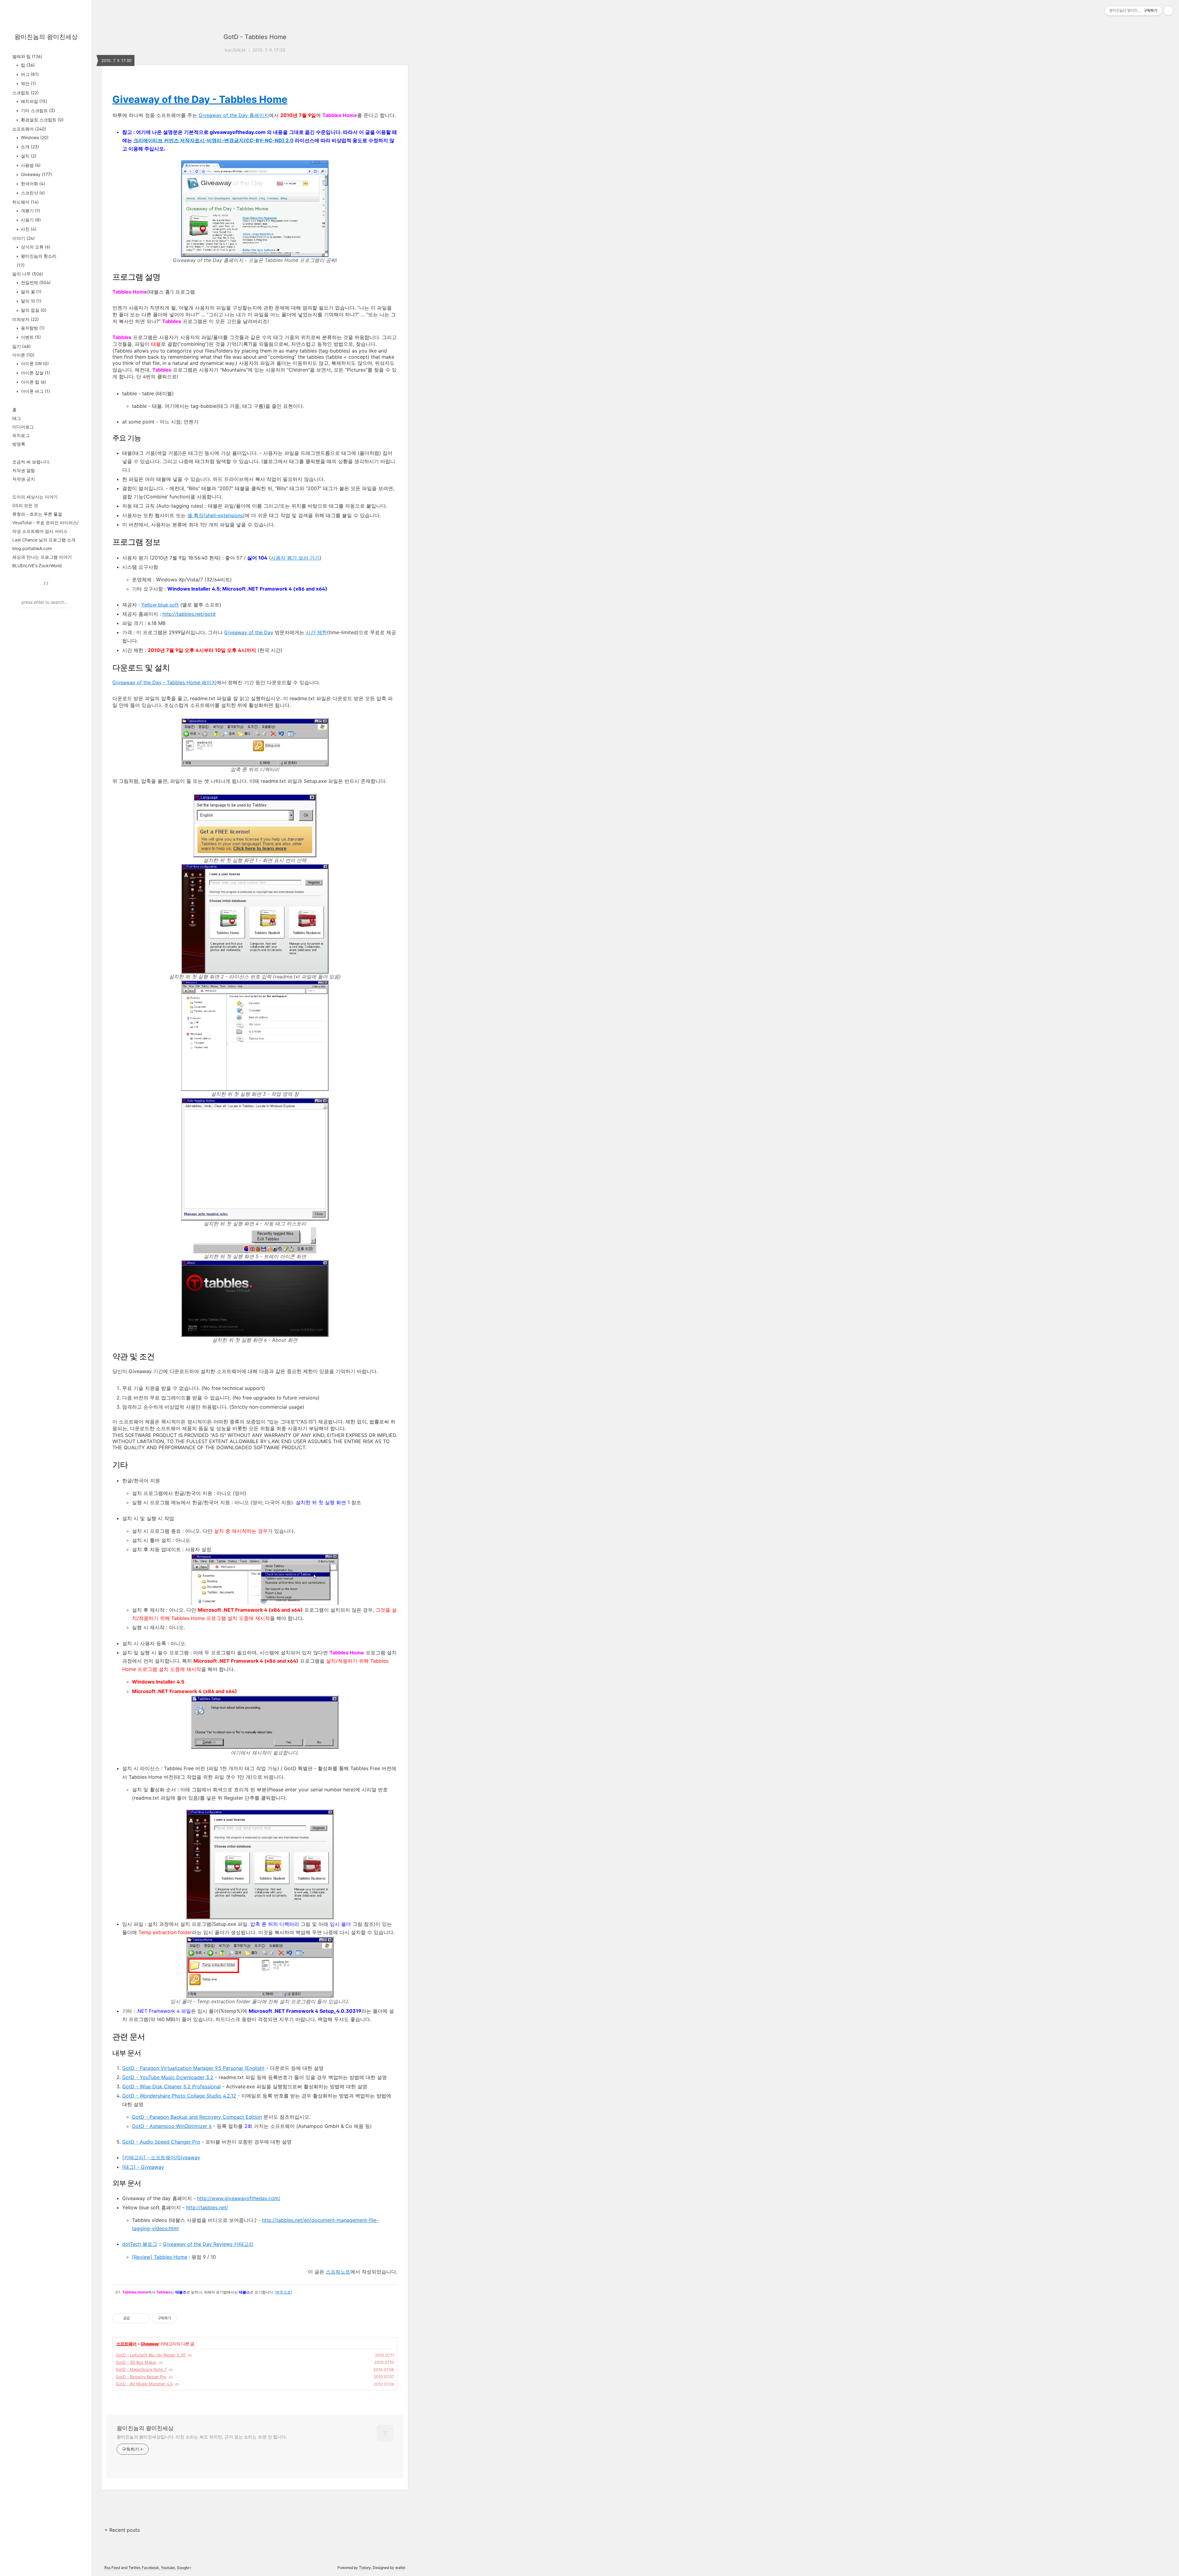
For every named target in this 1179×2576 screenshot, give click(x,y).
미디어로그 (23, 427)
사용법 (30, 165)
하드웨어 (25, 202)
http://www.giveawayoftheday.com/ (239, 2198)
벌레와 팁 (27, 56)
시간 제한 (316, 632)
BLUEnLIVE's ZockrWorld (37, 566)
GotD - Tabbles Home (255, 37)
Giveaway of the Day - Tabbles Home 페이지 (164, 682)
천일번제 (35, 282)
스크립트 (25, 93)
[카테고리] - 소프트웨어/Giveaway (161, 2157)
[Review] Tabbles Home (160, 2257)
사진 (28, 229)
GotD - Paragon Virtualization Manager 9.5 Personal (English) (193, 2068)
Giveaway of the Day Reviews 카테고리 (208, 2244)
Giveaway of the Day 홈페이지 (234, 115)
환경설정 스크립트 (42, 120)
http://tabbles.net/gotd (189, 614)
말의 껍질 (33, 310)
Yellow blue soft (160, 605)
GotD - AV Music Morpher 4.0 (144, 2384)
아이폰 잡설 (35, 373)
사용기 (30, 220)
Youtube (168, 2568)
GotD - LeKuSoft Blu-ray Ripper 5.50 (151, 2355)
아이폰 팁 (33, 382)
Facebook (150, 2568)
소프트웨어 (29, 129)
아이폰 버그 (35, 391)
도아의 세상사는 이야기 (35, 497)
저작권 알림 (24, 470)
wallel (400, 2568)
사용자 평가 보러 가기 (295, 558)
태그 (17, 418)
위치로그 (21, 435)
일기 (21, 346)
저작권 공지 (24, 479)
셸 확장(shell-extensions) (216, 515)
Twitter (134, 2568)
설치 (28, 156)
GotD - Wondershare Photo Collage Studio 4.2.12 (179, 2096)
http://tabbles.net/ (207, 2207)
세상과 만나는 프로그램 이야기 (42, 557)
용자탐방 (32, 328)
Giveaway (36, 174)
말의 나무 (28, 274)
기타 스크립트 (37, 110)
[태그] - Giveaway (143, 2167)
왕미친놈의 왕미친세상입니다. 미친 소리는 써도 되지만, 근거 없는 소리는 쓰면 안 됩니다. (202, 2437)
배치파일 (33, 101)
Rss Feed (112, 2568)
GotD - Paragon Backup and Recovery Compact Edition (197, 2117)
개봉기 (30, 211)
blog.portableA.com (32, 548)
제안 (28, 83)
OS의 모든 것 (25, 505)
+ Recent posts (122, 2530)
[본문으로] (283, 2292)
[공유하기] (136, 2318)
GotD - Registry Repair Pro (141, 2377)
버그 (29, 74)
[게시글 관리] (143, 2318)
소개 (29, 147)
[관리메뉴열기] (1168, 11)
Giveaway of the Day (249, 632)
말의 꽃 (31, 292)
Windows (34, 137)
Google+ (184, 2568)
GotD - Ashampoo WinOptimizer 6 (172, 2126)
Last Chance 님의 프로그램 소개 (44, 540)
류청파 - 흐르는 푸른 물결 (37, 514)
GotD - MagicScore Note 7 (141, 2369)
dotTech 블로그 (140, 2244)
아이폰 (23, 355)
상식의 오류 (35, 247)
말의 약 (31, 301)
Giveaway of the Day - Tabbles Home (200, 99)
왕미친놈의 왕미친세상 (46, 37)
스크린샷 (32, 193)
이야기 (23, 238)
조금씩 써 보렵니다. (31, 462)
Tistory (365, 2568)
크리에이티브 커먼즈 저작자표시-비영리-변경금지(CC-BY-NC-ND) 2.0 (213, 140)
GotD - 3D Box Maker (136, 2362)
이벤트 (30, 337)
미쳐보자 (25, 319)
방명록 (19, 444)
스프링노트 (338, 2272)
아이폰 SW (34, 363)
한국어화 (32, 183)
